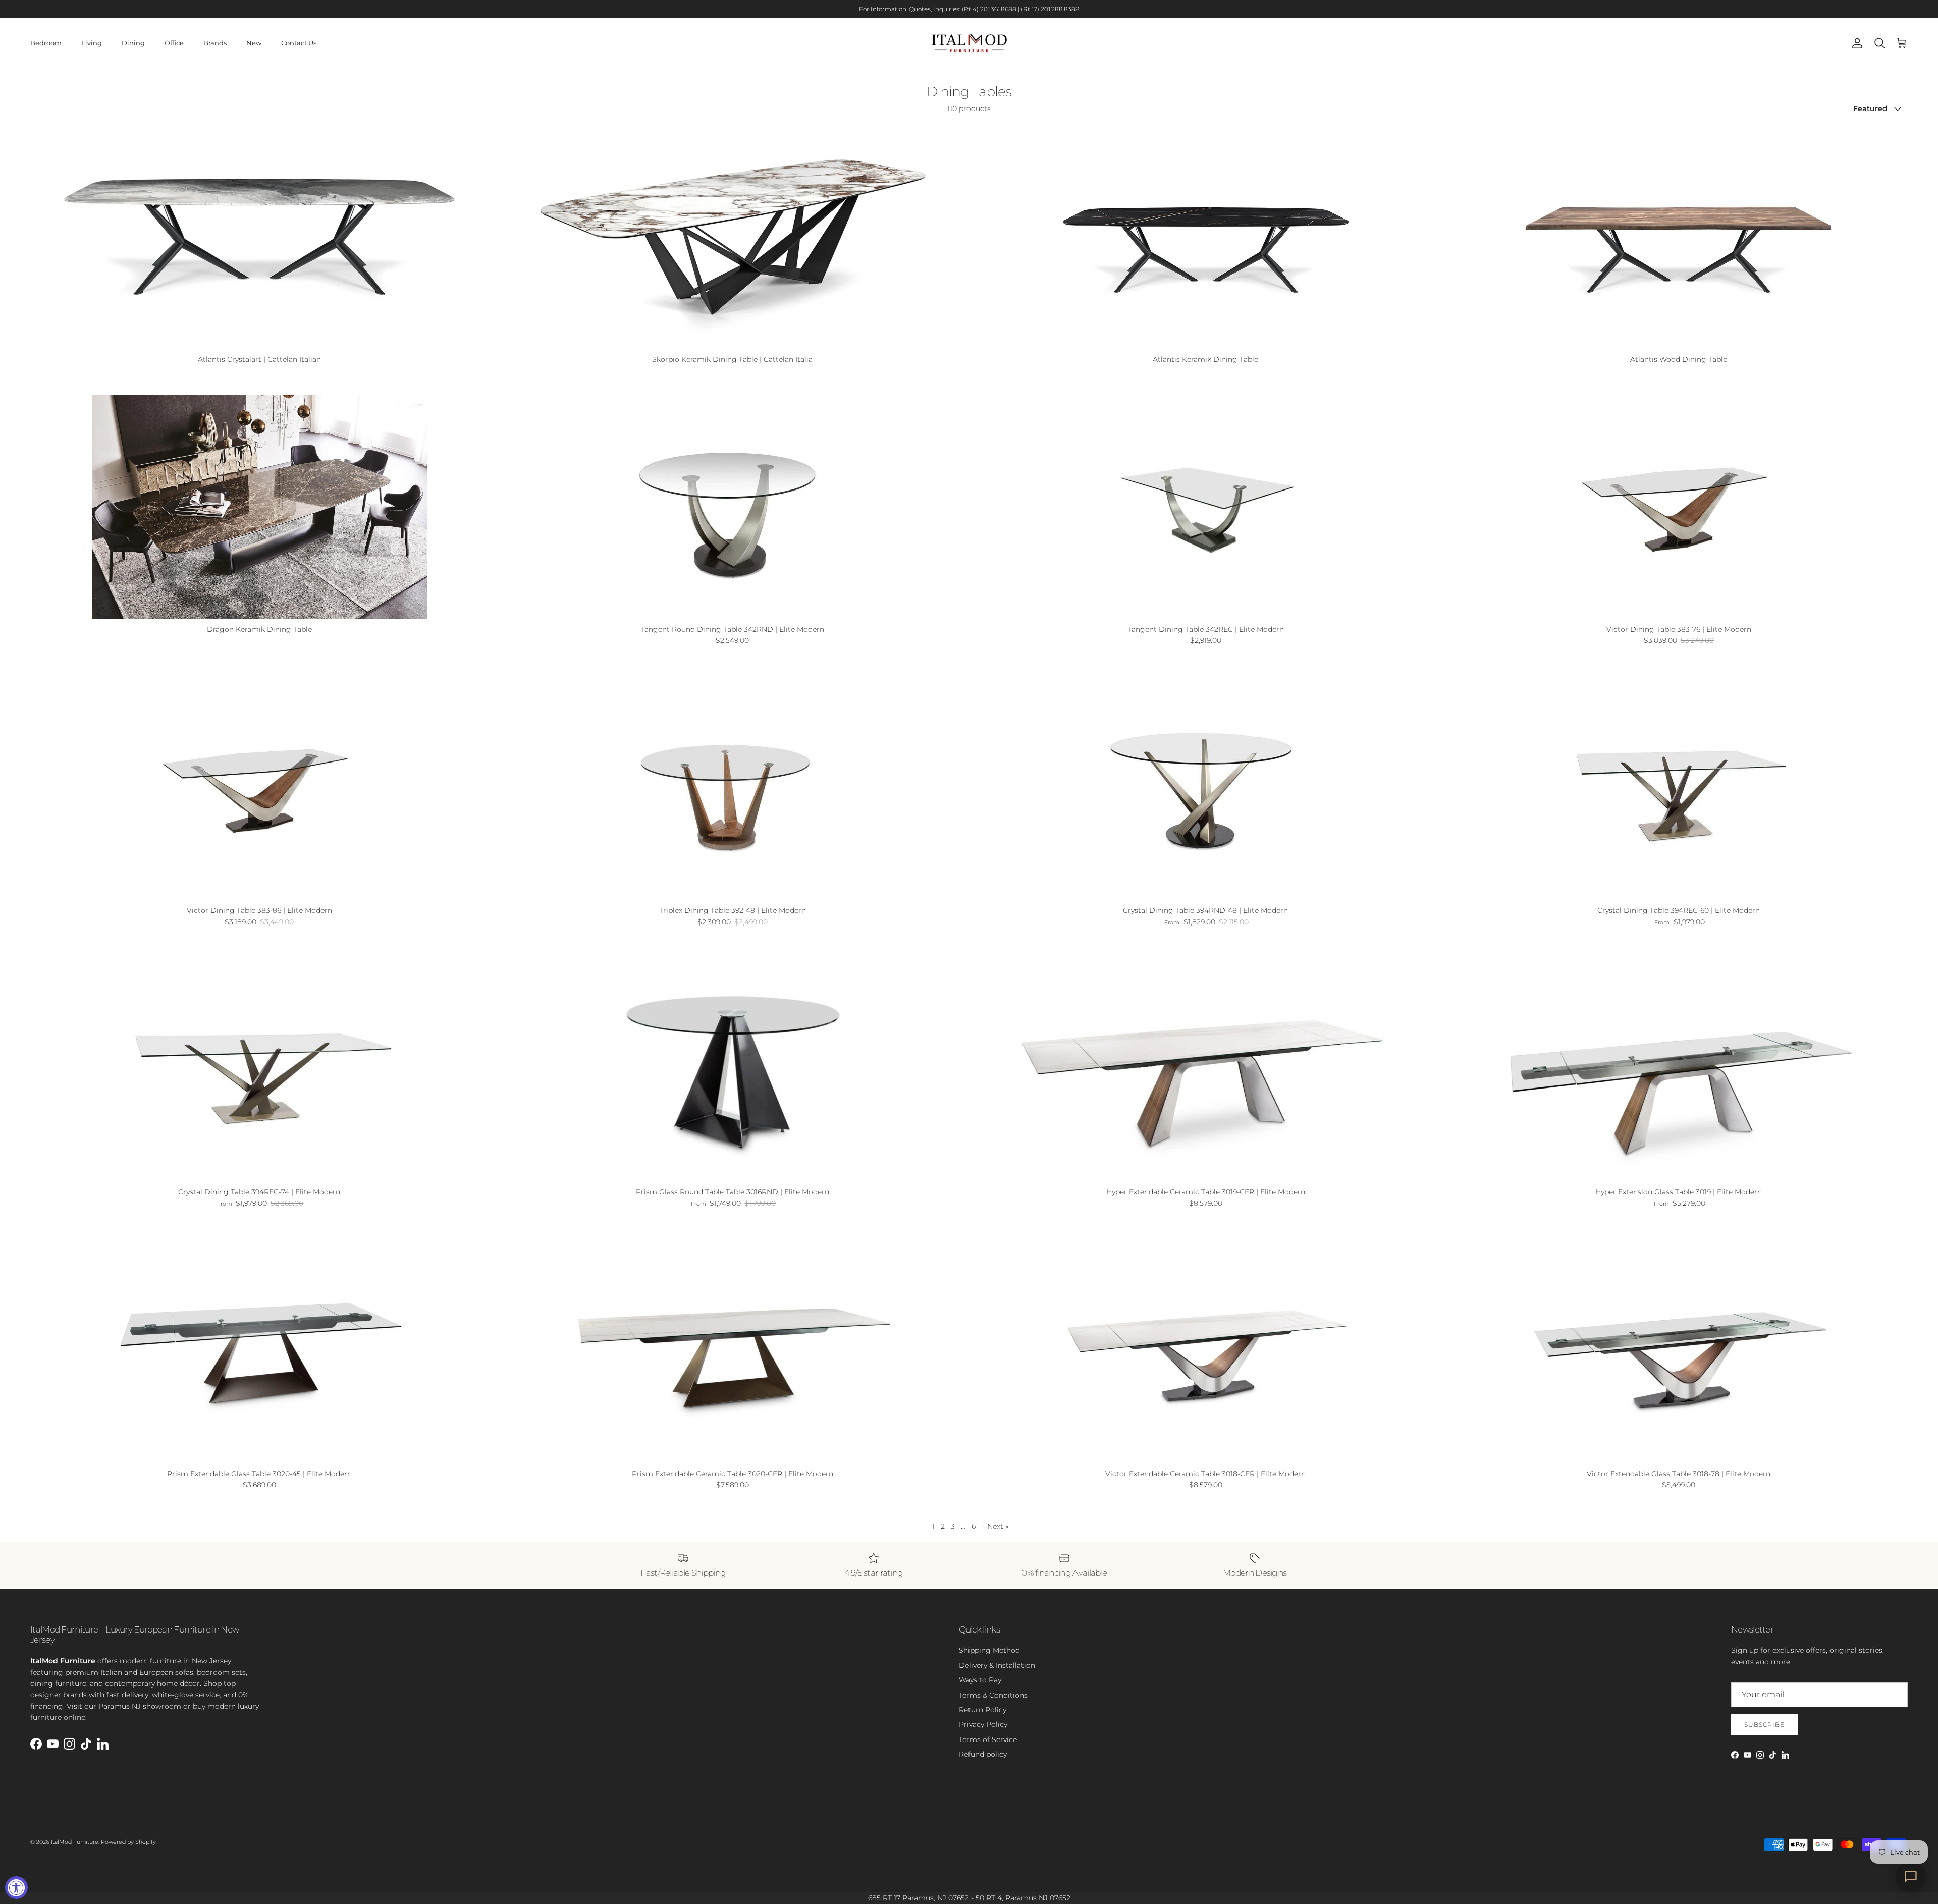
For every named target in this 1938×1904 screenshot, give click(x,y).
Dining (133, 43)
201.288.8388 (1060, 9)
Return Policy (983, 1710)
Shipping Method (989, 1650)
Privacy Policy (983, 1724)
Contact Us (299, 43)
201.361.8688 (998, 9)
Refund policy (983, 1754)
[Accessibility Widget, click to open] (16, 1888)
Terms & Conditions (993, 1695)
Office (174, 43)
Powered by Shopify (128, 1842)
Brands (215, 43)
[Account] (1855, 43)
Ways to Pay (980, 1680)
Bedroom (46, 43)
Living (92, 43)
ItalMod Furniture (75, 1842)
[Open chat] (1911, 1877)
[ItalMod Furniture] (969, 43)
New (254, 43)
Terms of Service (988, 1739)
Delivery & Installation (997, 1665)
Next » (998, 1526)
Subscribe (1764, 1725)
